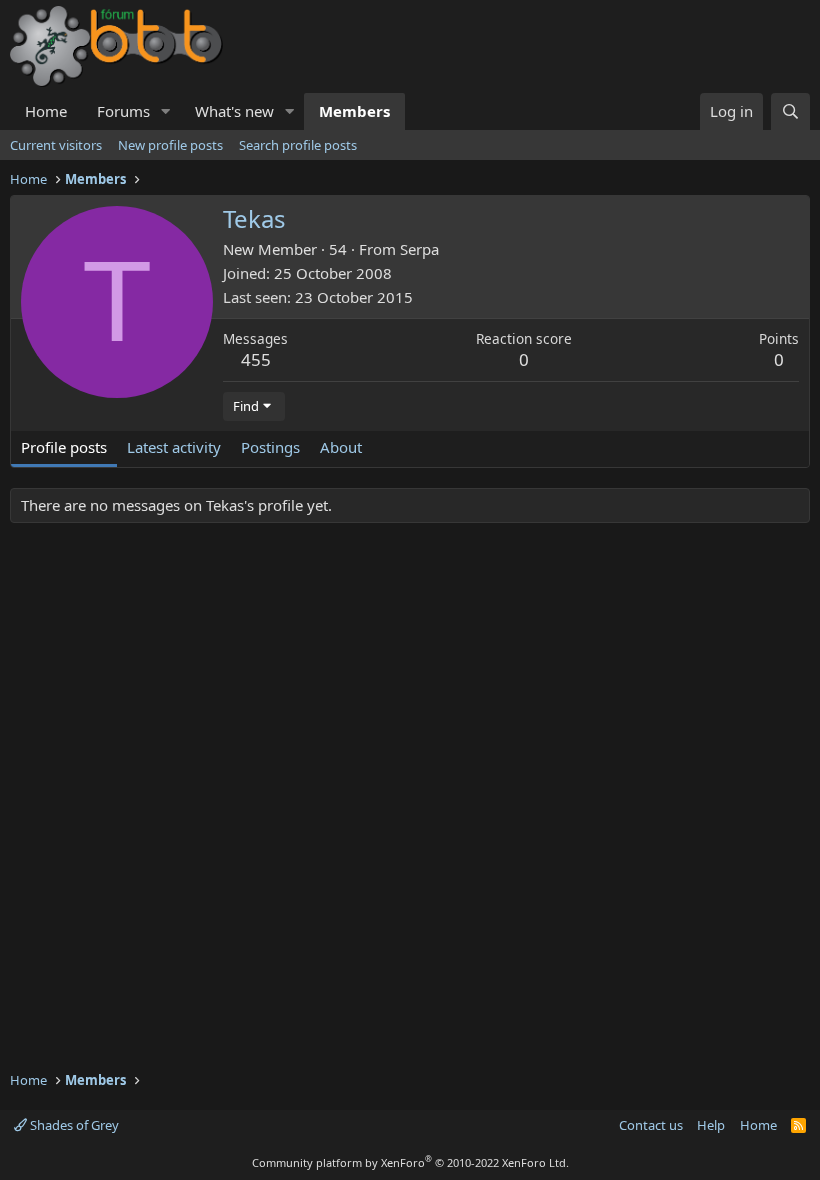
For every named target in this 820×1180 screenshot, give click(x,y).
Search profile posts (298, 145)
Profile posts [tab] (64, 447)
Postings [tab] (270, 447)
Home (46, 111)
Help (711, 1125)
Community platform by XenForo (410, 1162)
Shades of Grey (73, 1125)
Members (354, 111)
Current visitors (56, 145)
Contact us (651, 1125)
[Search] (790, 111)
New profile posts (170, 145)
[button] (166, 111)
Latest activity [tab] (174, 447)
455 (256, 359)
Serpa (419, 249)
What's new (234, 111)
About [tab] (341, 447)
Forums (123, 111)
